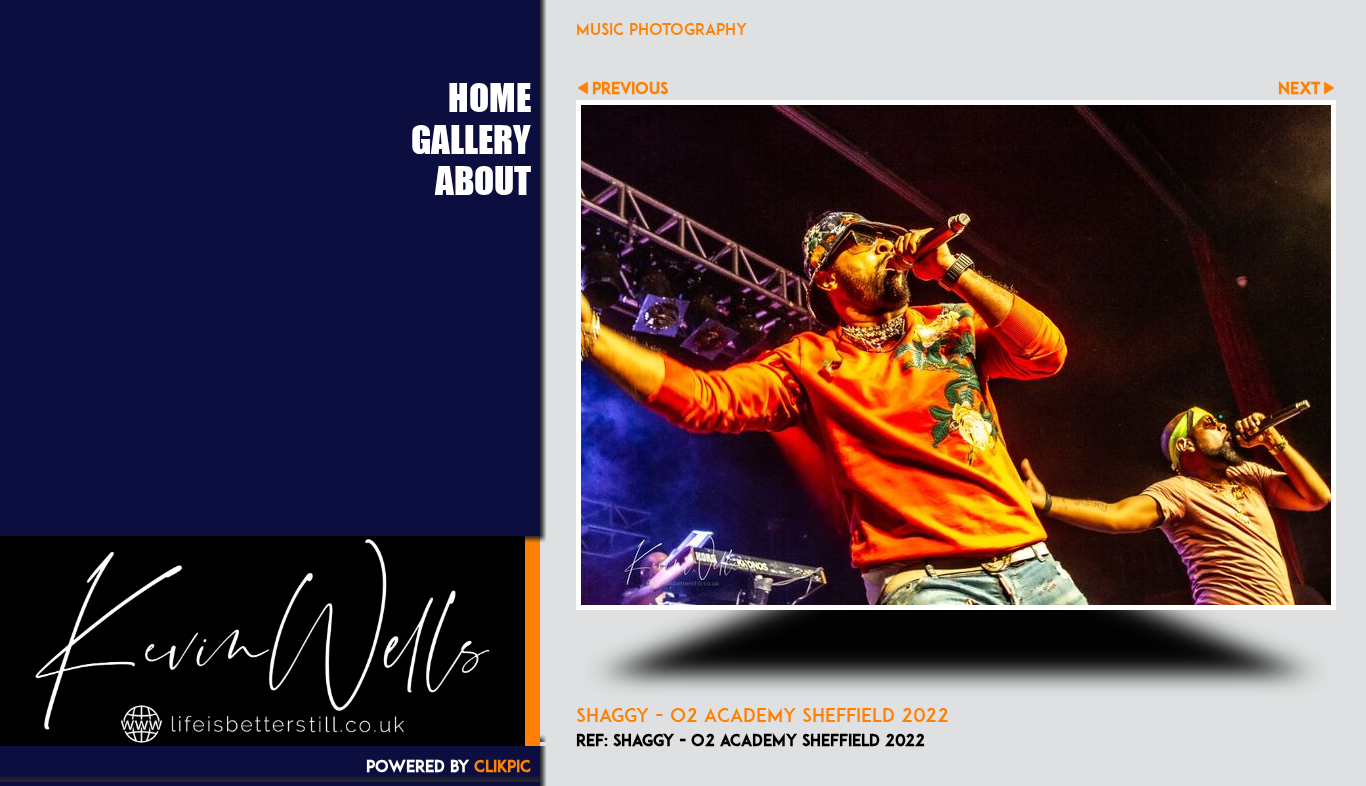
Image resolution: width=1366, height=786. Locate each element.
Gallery (471, 139)
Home (489, 97)
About (483, 180)
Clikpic (502, 766)
